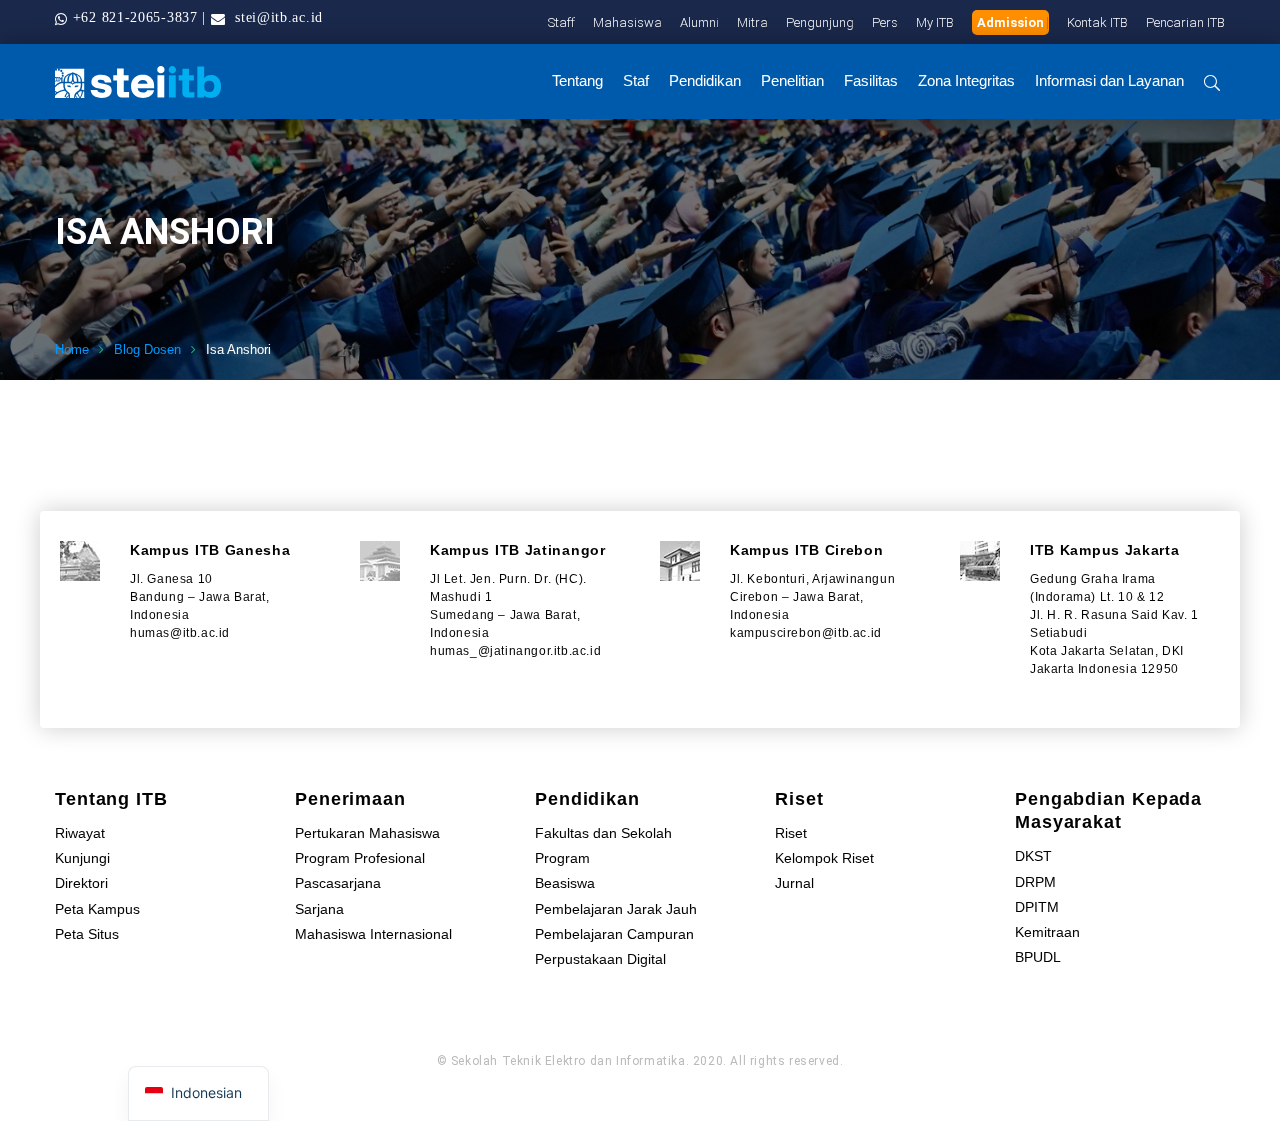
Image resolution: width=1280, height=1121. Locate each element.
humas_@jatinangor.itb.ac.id (515, 651)
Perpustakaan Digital (600, 959)
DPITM (1037, 907)
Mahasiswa (627, 22)
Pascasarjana (338, 883)
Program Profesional (360, 858)
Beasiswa (565, 883)
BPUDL (1038, 957)
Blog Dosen (147, 349)
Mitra (752, 22)
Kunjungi (82, 858)
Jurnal (794, 883)
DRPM (1035, 882)
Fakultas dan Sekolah (603, 833)
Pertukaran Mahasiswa (367, 833)
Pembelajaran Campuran (614, 934)
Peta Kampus (97, 909)
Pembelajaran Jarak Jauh (616, 909)
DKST (1033, 856)
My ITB (935, 22)
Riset (791, 833)
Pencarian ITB (1185, 22)
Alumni (699, 22)
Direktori (81, 883)
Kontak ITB (1097, 22)
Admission (1010, 22)
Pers (885, 22)
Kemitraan (1047, 932)
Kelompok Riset (824, 858)
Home (72, 349)
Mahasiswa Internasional (373, 934)
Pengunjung (820, 22)
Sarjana (319, 909)
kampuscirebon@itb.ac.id (806, 633)
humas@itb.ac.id (180, 633)
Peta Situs (87, 934)
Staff (561, 22)
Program (562, 858)
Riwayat (80, 833)
